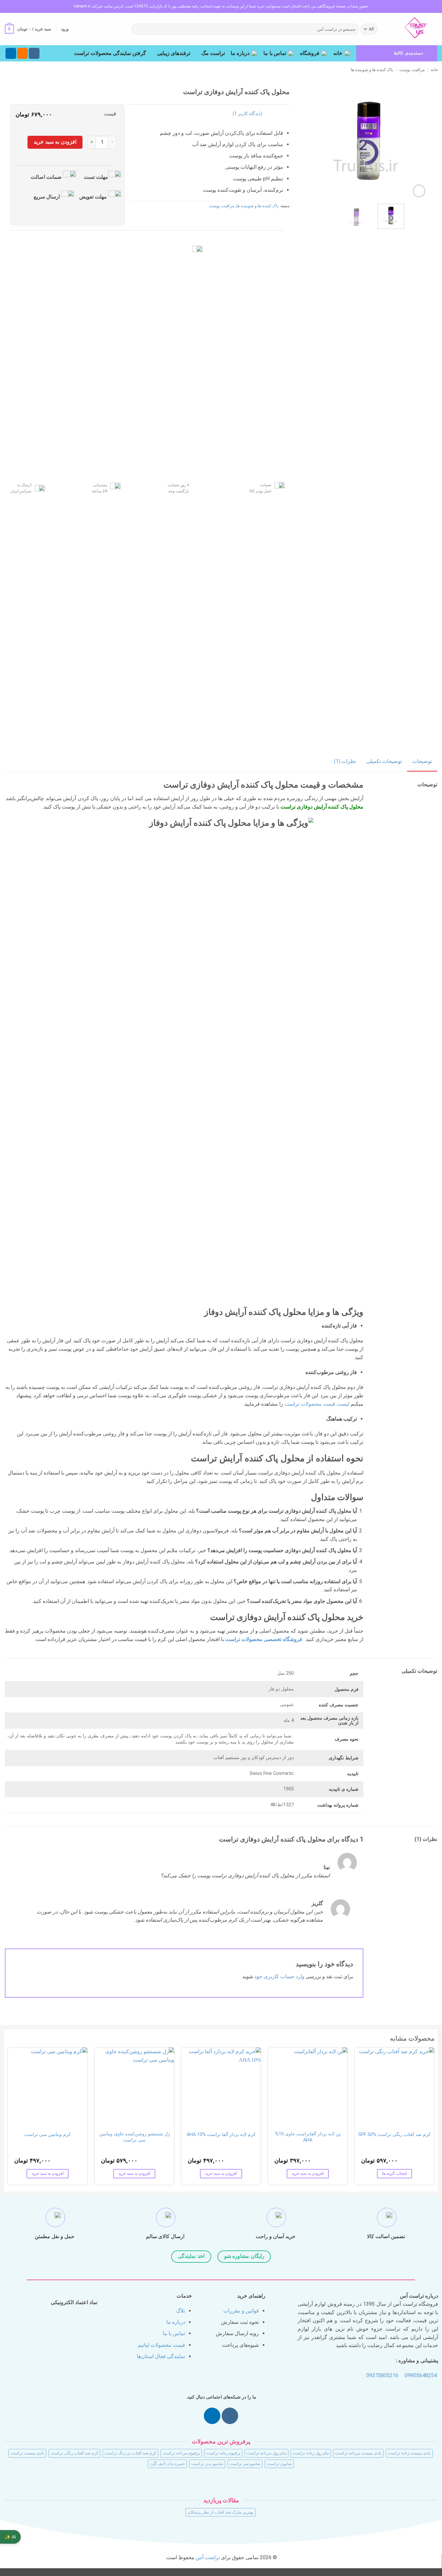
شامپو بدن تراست (207, 2464)
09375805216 (382, 2375)
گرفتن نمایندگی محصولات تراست (110, 53)
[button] (65, 29)
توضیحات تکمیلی (384, 761)
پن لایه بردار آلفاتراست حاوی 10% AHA (308, 2137)
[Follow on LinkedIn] (11, 53)
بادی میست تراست (27, 2453)
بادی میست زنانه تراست (409, 2453)
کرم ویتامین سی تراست (48, 2135)
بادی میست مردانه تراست (358, 2453)
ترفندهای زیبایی (174, 53)
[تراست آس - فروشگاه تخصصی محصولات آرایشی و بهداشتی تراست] (413, 29)
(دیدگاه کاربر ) (247, 114)
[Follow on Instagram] (34, 53)
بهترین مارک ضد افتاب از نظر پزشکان (221, 2512)
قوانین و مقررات (241, 2311)
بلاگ (181, 2311)
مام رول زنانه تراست (311, 2453)
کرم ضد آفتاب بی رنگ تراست (130, 2453)
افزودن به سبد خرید (55, 142)
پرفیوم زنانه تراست (223, 2453)
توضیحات (422, 761)
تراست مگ (213, 53)
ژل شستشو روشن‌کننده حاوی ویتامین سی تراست (134, 2137)
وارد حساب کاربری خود (279, 1976)
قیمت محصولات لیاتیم (161, 2345)
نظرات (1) (345, 761)
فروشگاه (310, 53)
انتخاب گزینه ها (394, 2173)
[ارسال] (137, 29)
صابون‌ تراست (279, 2464)
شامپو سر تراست (245, 2464)
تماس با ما (275, 53)
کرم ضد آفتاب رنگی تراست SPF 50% (394, 2135)
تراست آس (208, 2557)
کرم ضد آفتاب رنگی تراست (74, 2453)
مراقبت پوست (412, 70)
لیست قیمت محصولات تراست (317, 1404)
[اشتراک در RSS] (22, 53)
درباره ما (240, 53)
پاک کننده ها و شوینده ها (372, 70)
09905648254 (421, 2375)
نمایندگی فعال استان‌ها (161, 2356)
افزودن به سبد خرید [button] (308, 2173)
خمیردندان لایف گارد (167, 2464)
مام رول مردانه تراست (266, 2453)
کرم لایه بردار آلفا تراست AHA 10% (221, 2135)
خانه (338, 53)
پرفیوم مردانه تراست (181, 2453)
